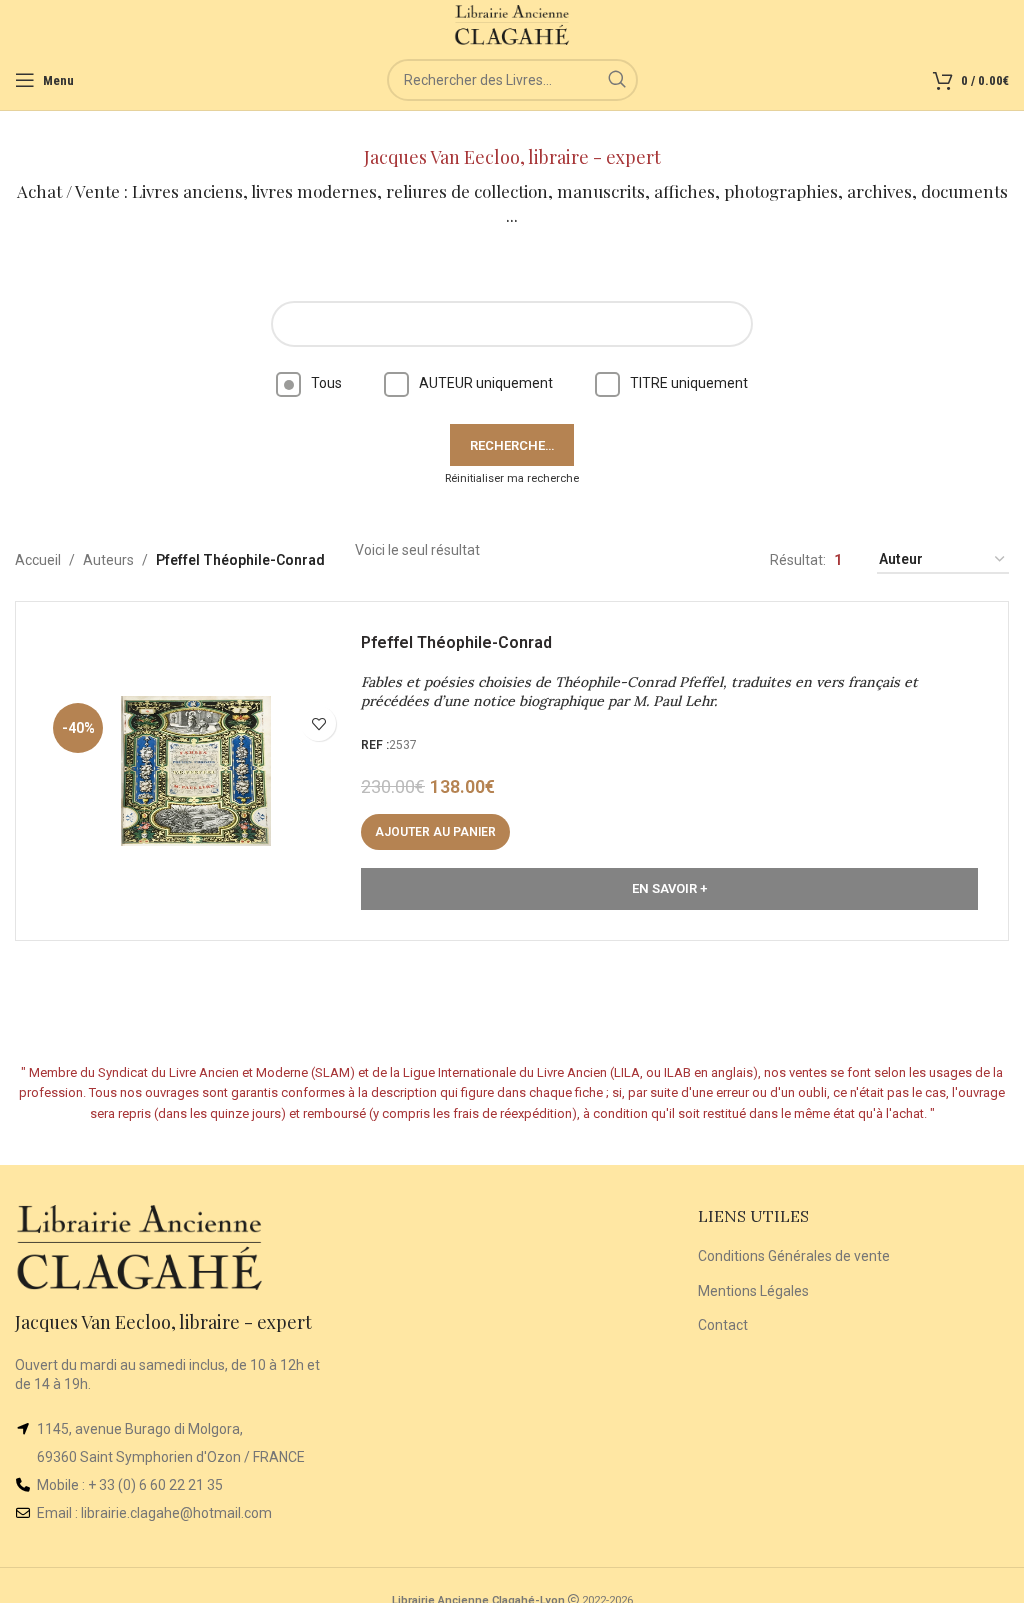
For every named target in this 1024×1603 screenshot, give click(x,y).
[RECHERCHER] (617, 80)
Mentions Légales (753, 1291)
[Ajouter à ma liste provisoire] (318, 723)
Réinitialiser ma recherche (512, 478)
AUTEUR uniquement (486, 383)
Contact (723, 1325)
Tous (326, 383)
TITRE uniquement (689, 383)
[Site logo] (512, 24)
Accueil (38, 560)
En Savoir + (669, 888)
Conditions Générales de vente (794, 1256)
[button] (435, 832)
